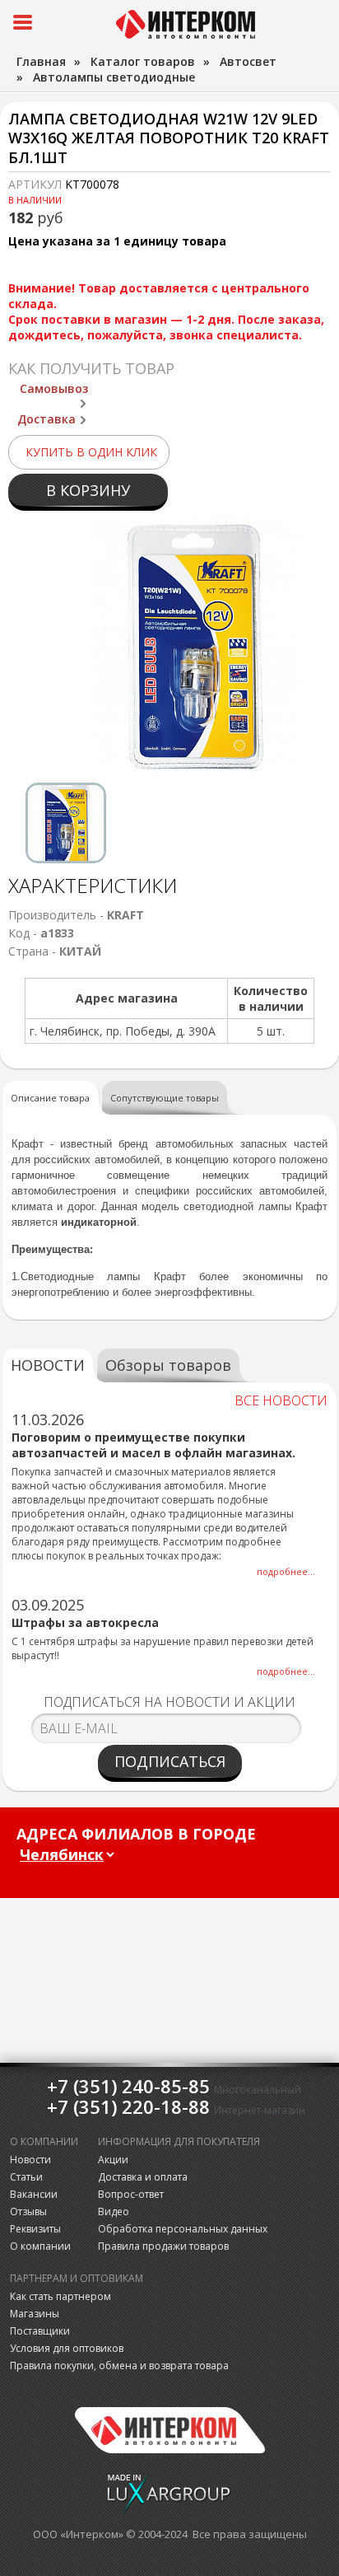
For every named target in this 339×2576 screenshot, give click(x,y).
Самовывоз (54, 388)
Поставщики (40, 2331)
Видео (114, 2211)
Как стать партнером (60, 2296)
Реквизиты (35, 2229)
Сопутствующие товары (165, 1098)
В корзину (88, 490)
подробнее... (286, 1571)
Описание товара (50, 1098)
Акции (113, 2160)
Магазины (35, 2314)
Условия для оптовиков (67, 2348)
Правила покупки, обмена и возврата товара (119, 2366)
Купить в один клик (91, 452)
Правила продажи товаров (163, 2246)
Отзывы (28, 2211)
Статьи (26, 2177)
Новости (30, 2160)
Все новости (281, 1400)
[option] (66, 823)
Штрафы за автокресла (85, 1622)
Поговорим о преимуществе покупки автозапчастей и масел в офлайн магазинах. (153, 1445)
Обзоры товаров (168, 1365)
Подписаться (170, 1761)
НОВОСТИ (48, 1365)
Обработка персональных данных (183, 2229)
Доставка (46, 419)
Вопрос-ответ (131, 2194)
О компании (40, 2246)
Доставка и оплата (143, 2177)
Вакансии (34, 2194)
